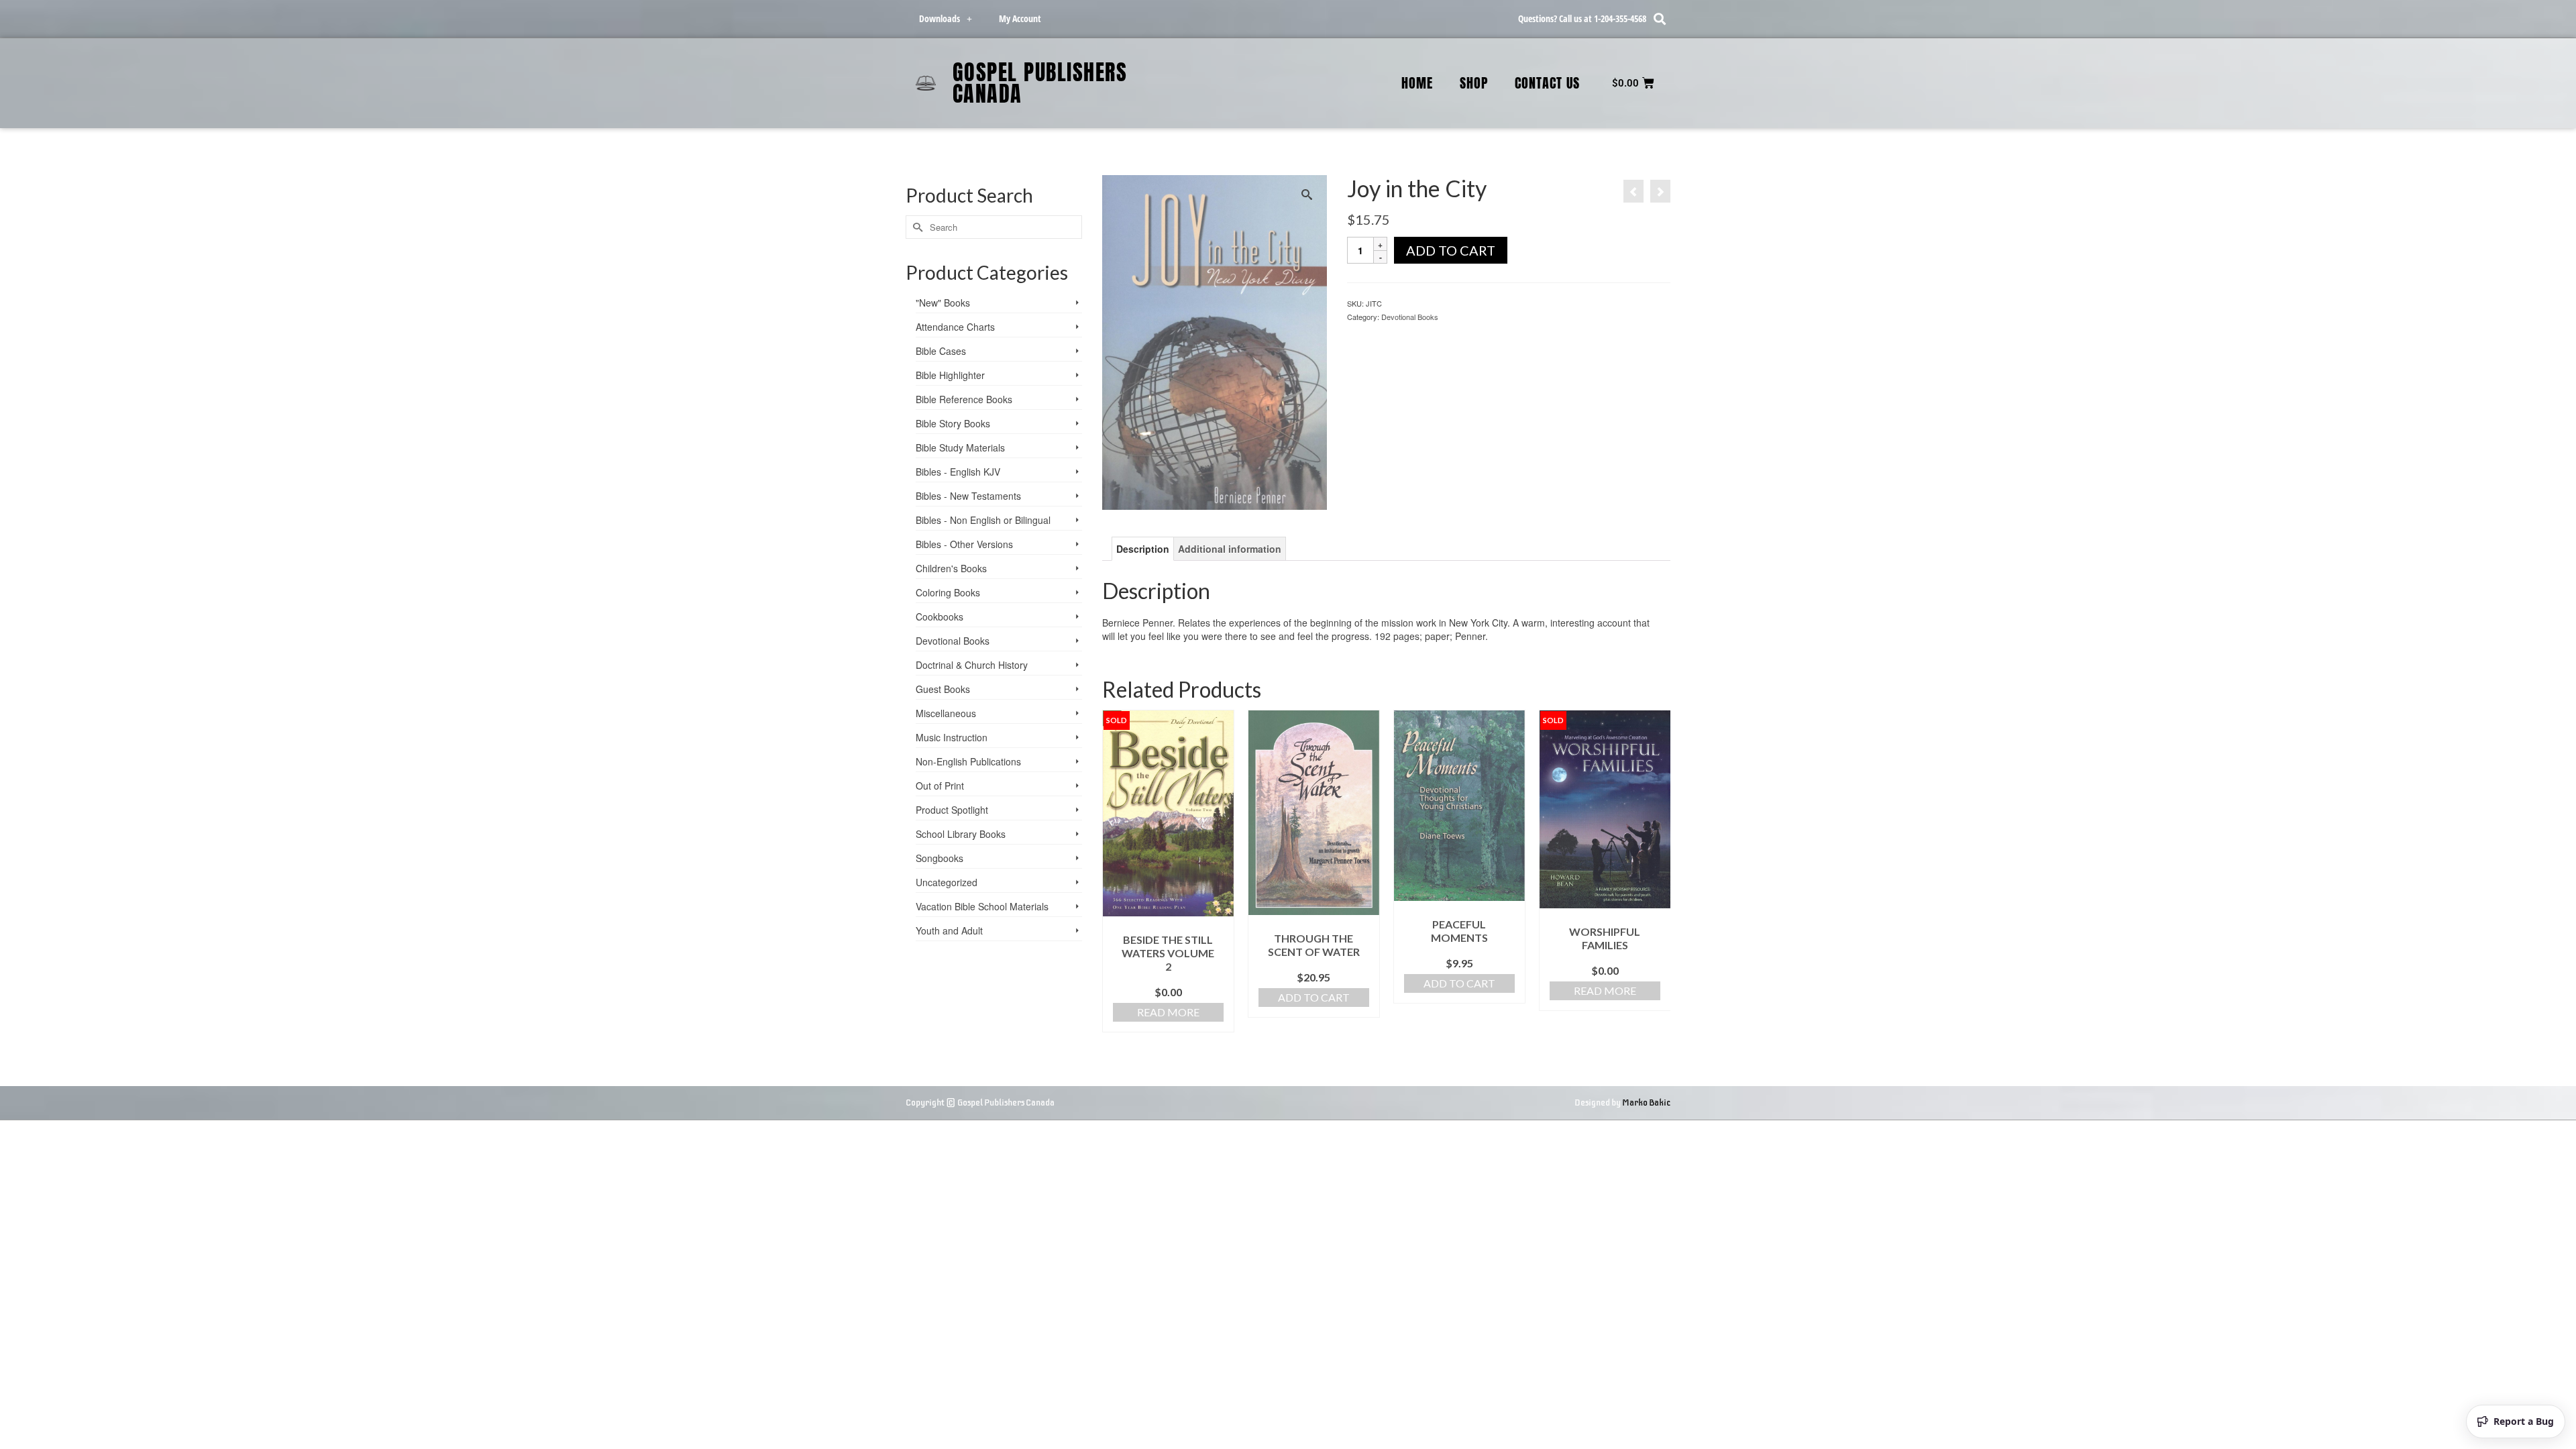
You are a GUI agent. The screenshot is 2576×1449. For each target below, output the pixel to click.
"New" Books (943, 303)
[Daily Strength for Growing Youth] (1633, 191)
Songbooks (940, 858)
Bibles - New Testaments (968, 496)
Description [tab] (1143, 549)
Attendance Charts (955, 327)
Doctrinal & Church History (972, 665)
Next (1659, 871)
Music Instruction (952, 737)
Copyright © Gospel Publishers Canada (980, 1103)
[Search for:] (994, 227)
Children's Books (951, 568)
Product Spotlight (952, 810)
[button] (1659, 19)
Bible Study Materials (960, 447)
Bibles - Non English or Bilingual (983, 520)
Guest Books (943, 689)
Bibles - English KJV (958, 472)
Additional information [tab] (1230, 549)
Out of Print (940, 786)
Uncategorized (947, 882)
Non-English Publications (968, 761)
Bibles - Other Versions (964, 544)
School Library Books (961, 834)
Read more (1168, 1012)
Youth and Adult (949, 930)
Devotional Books (1410, 317)
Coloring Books (948, 592)
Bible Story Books (953, 423)
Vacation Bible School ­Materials (982, 906)
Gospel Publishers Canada (1040, 83)
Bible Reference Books (964, 399)
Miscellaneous (946, 713)
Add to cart (1451, 250)
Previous (1114, 871)
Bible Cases (941, 351)
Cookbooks (940, 616)
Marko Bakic (1646, 1103)
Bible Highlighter (950, 375)
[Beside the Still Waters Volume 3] (1660, 191)
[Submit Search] (916, 227)
